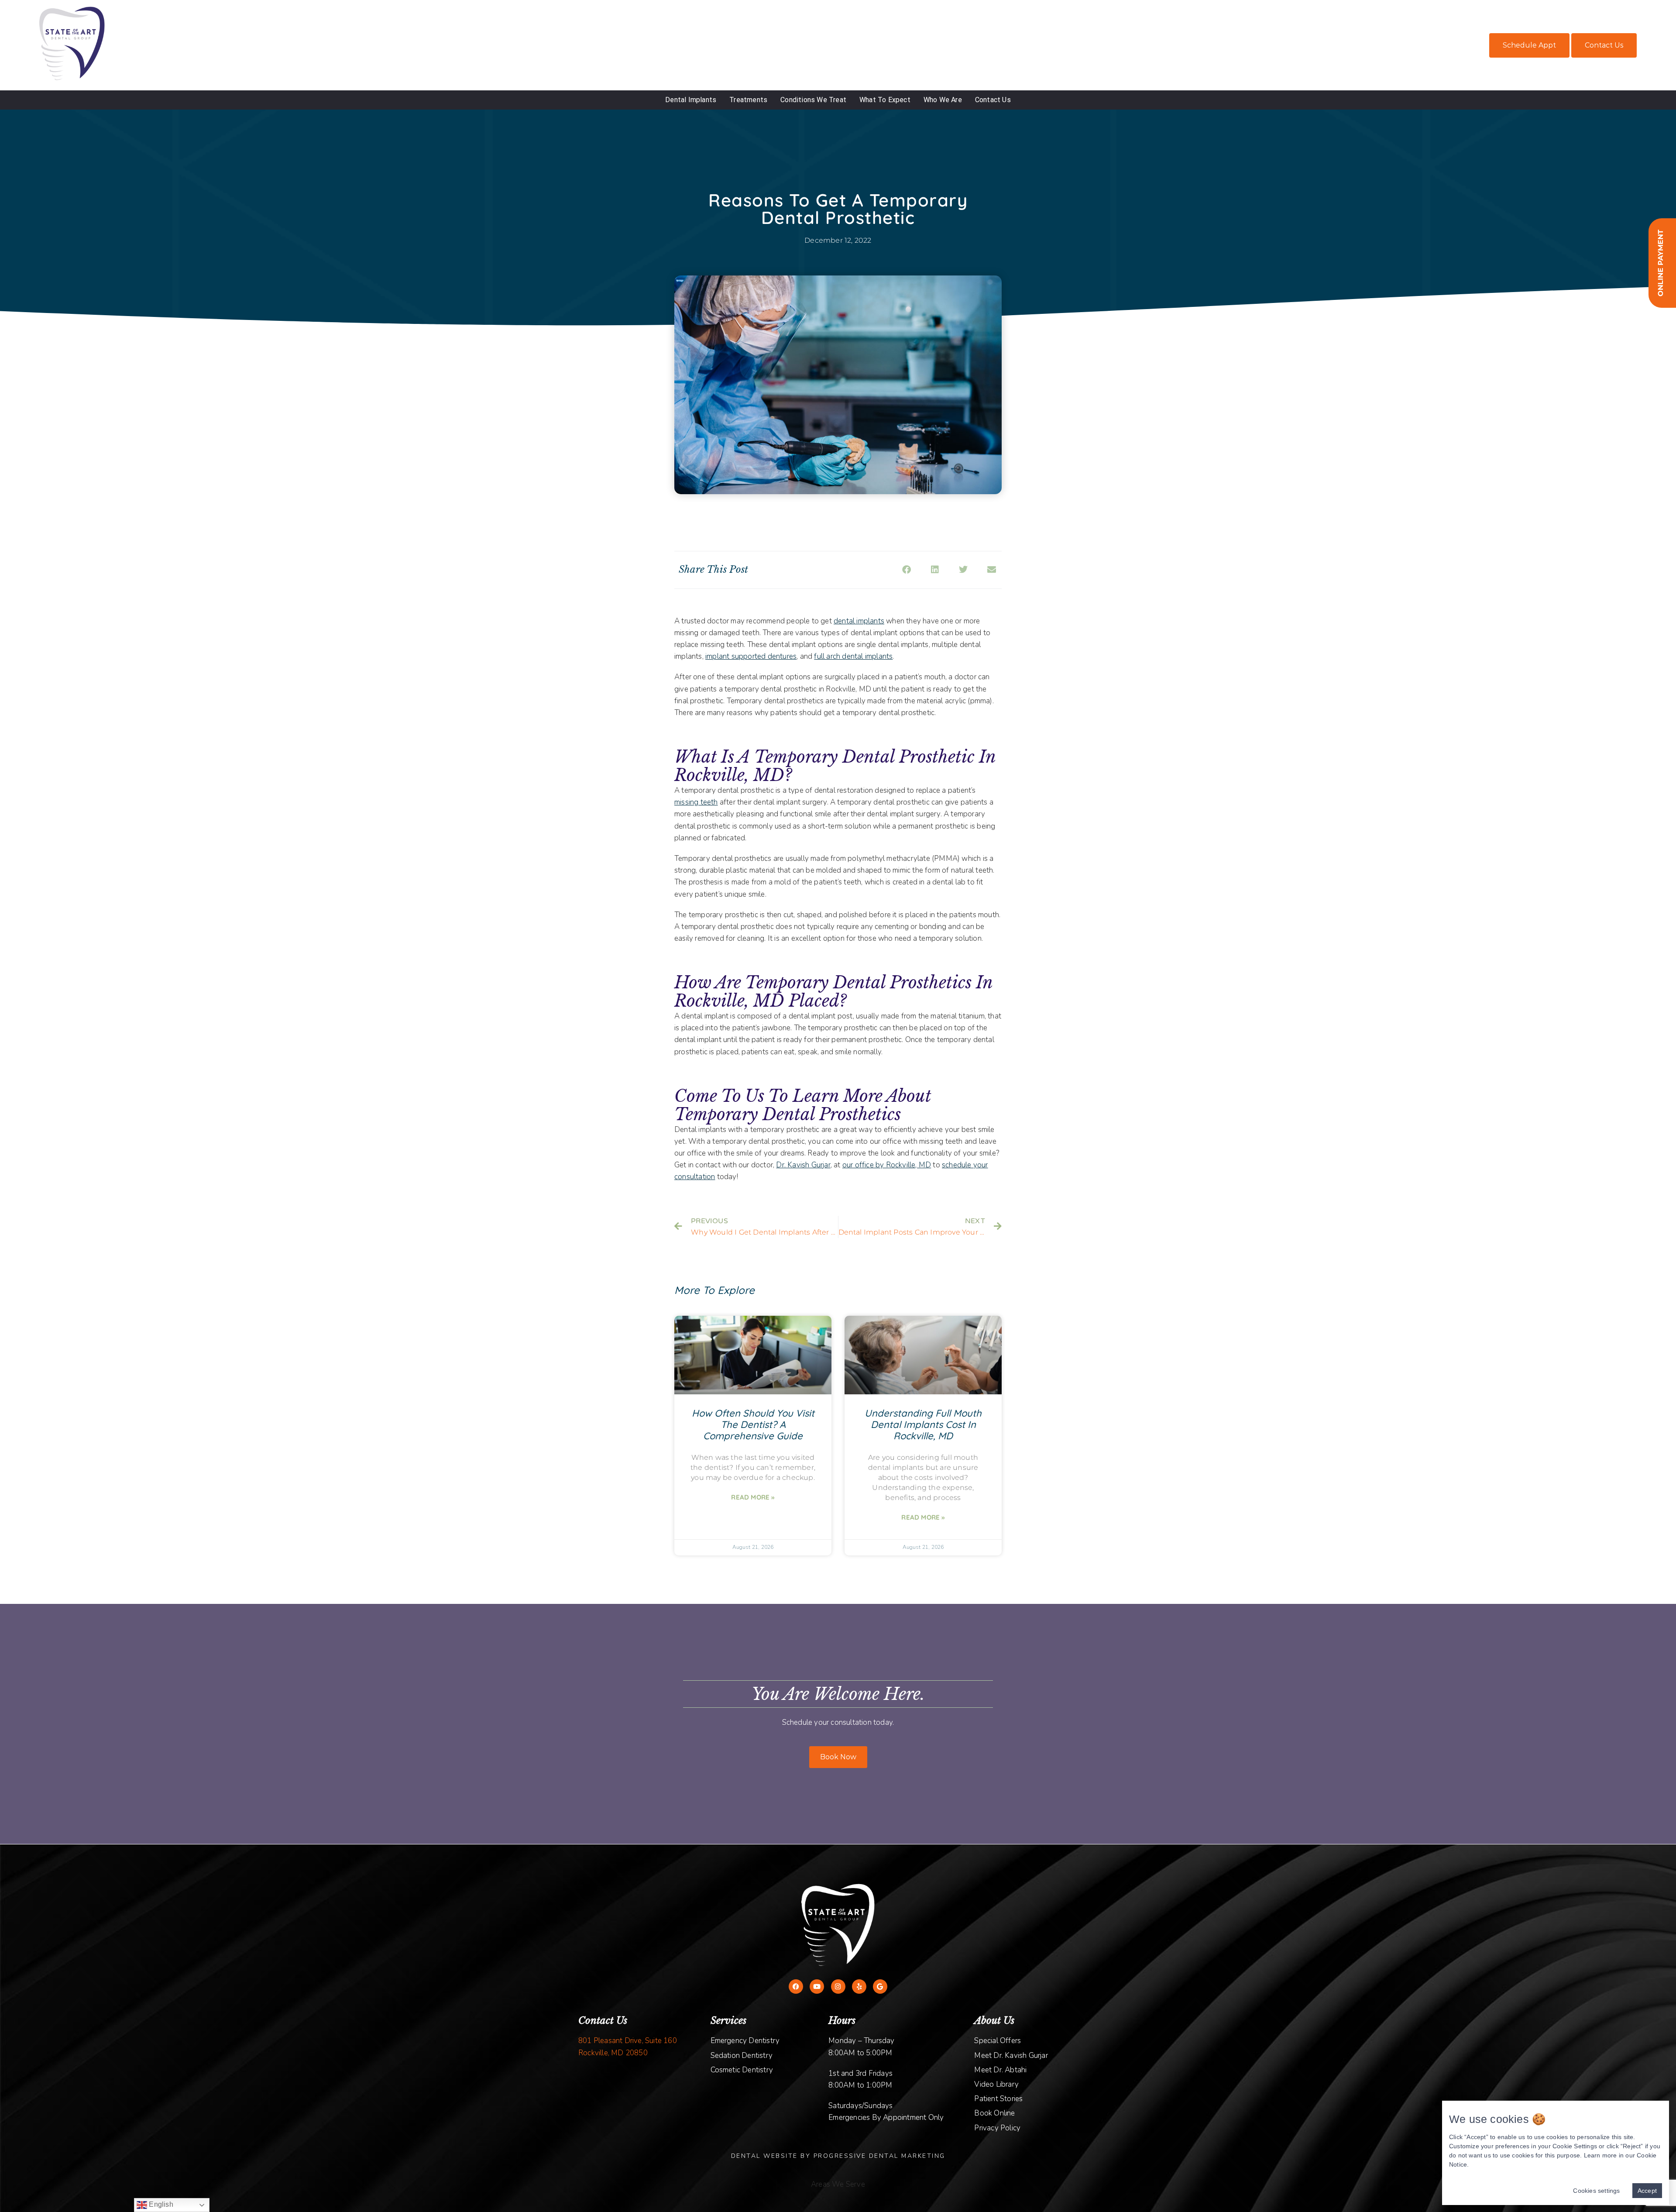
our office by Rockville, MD (887, 1165)
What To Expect (885, 100)
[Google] (880, 1987)
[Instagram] (838, 1987)
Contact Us (1604, 45)
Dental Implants (691, 100)
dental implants (859, 621)
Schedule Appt (1529, 45)
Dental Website (764, 2156)
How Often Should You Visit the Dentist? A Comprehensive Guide (753, 1424)
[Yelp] (859, 1987)
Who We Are (943, 100)
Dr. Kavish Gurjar (803, 1165)
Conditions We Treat (813, 100)
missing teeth (696, 802)
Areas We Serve (838, 2184)
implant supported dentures (751, 656)
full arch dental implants (853, 656)
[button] (906, 570)
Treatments (748, 100)
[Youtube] (817, 1987)
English (160, 2204)
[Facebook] (796, 1987)
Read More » (753, 1497)
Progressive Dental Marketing (879, 2156)
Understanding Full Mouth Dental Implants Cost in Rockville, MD (923, 1424)
